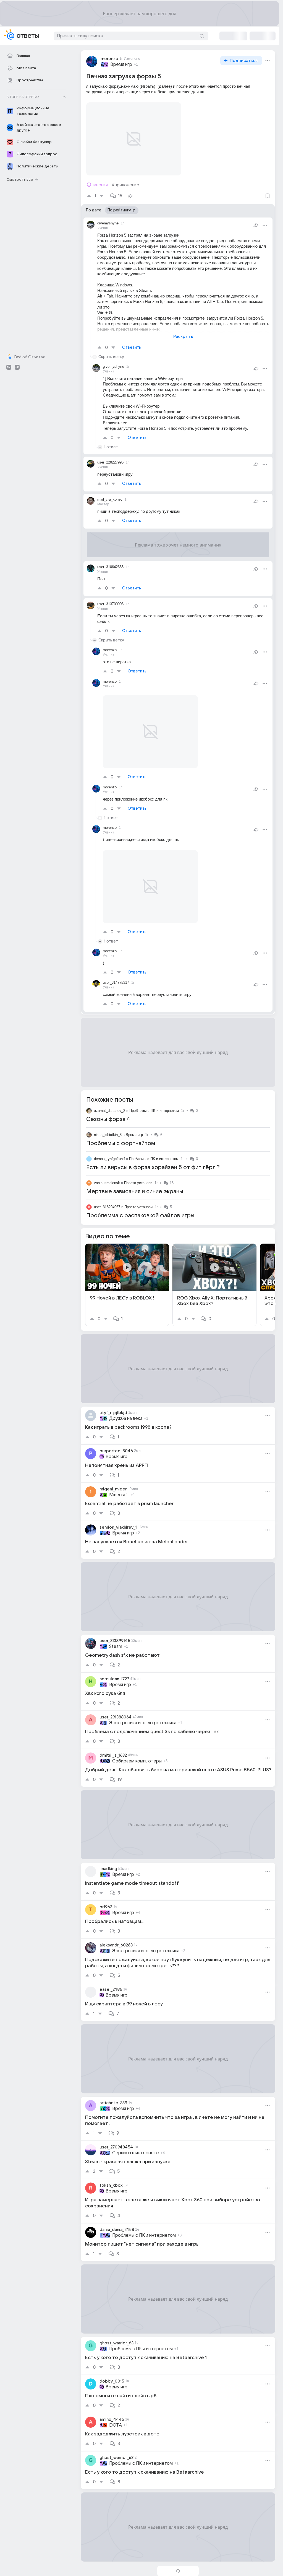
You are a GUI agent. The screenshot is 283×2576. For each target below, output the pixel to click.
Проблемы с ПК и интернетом (154, 1091)
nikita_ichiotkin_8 (108, 1115)
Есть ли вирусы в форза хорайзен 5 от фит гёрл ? (153, 1148)
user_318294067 (107, 1187)
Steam (116, 1627)
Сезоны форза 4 (108, 1099)
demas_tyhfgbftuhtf (109, 1139)
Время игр (121, 64)
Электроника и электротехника (143, 1703)
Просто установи (138, 1163)
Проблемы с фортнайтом (121, 1123)
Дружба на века (126, 1399)
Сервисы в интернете (136, 2133)
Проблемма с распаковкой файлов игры (140, 1196)
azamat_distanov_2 (110, 1091)
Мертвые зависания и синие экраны (135, 1172)
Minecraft (119, 1475)
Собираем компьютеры (137, 1741)
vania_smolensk (107, 1163)
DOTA (116, 2405)
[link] (127, 1265)
